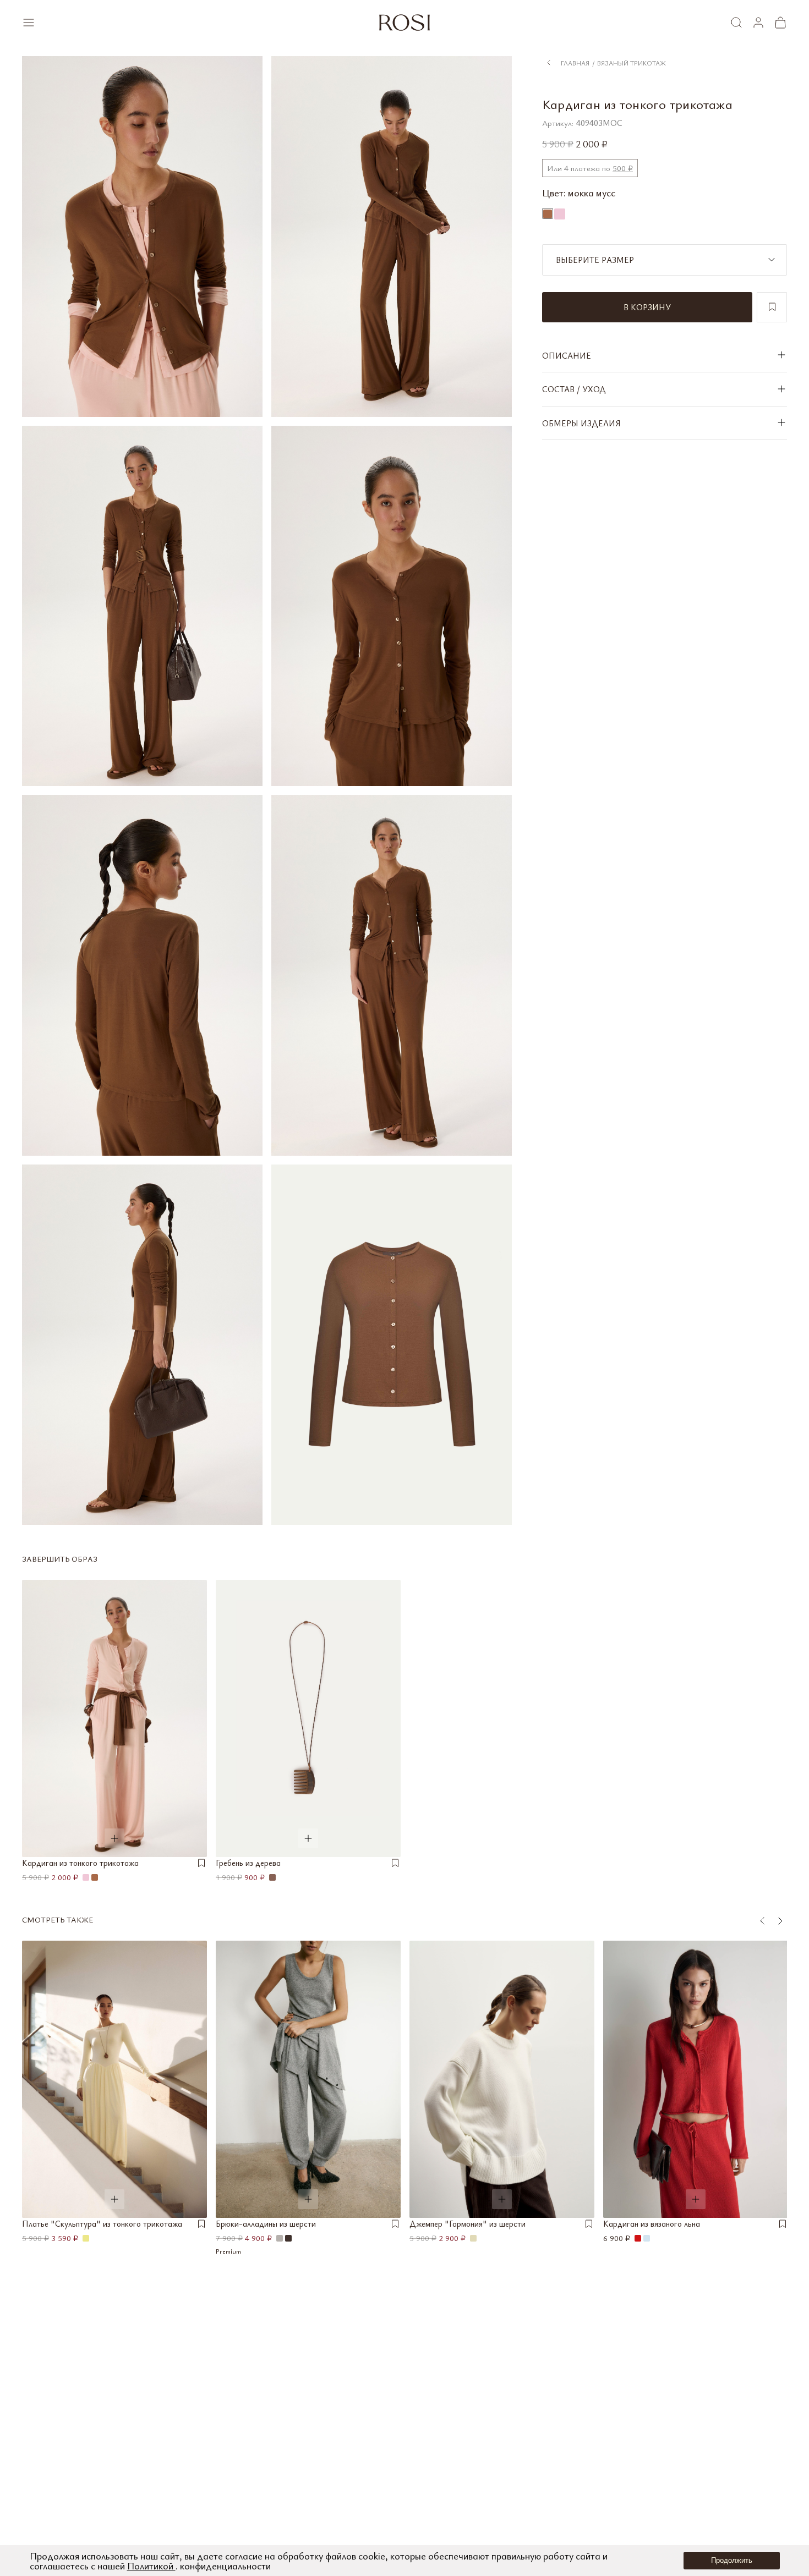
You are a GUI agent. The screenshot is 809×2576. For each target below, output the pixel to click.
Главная (575, 62)
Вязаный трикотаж (632, 62)
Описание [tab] (567, 355)
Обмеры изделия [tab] (581, 422)
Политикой (151, 2566)
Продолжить (732, 2560)
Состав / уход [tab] (574, 389)
